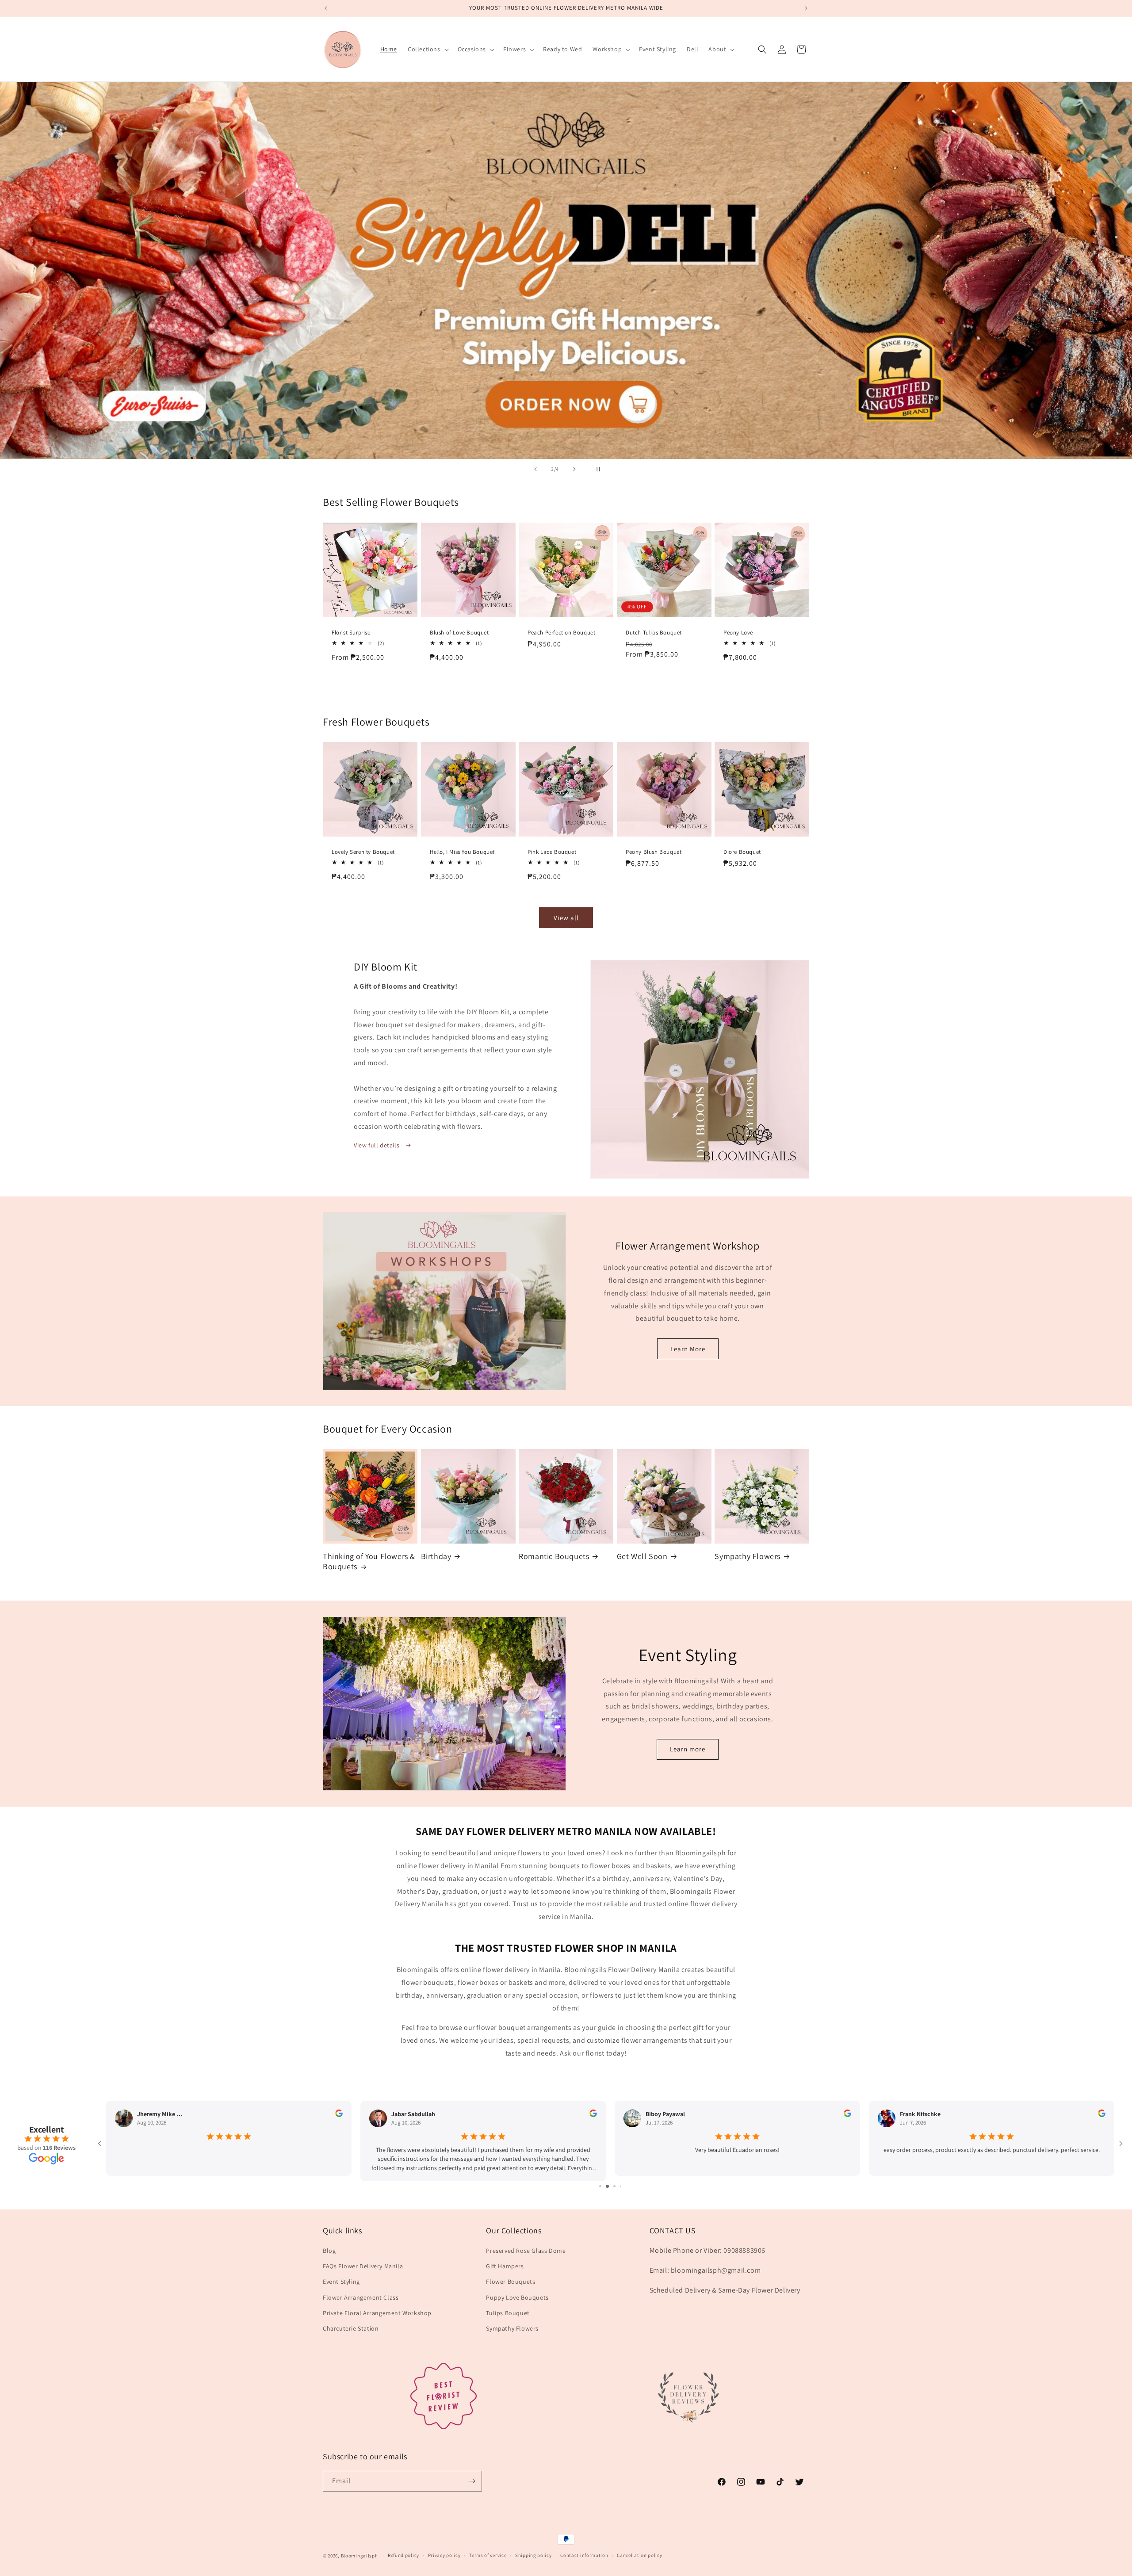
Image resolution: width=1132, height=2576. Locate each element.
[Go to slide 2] (603, 2186)
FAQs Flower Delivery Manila (363, 2266)
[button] (427, 49)
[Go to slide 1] (597, 2186)
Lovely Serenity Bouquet (363, 852)
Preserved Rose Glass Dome (526, 2251)
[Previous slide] (535, 469)
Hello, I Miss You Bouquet (462, 852)
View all (566, 918)
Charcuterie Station (351, 2328)
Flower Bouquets (511, 2282)
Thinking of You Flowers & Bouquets (369, 1561)
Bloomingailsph (359, 2556)
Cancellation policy (639, 2555)
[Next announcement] (806, 8)
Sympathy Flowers (748, 1556)
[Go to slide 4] (618, 2186)
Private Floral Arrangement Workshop (377, 2313)
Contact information (584, 2555)
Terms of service (488, 2555)
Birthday (436, 1556)
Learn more (688, 1749)
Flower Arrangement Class (361, 2297)
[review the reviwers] (339, 2115)
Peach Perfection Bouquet (561, 632)
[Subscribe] (472, 2481)
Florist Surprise (351, 632)
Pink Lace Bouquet (552, 852)
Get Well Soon (642, 1556)
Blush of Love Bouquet (459, 632)
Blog (329, 2251)
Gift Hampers (505, 2266)
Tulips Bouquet (508, 2313)
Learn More (688, 1349)
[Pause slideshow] (597, 469)
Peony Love (738, 632)
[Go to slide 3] (610, 2186)
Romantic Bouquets (554, 1556)
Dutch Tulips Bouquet (654, 632)
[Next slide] (574, 469)
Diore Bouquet (742, 852)
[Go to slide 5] (624, 2186)
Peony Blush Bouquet (654, 852)
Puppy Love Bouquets (517, 2297)
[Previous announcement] (326, 8)
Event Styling (341, 2282)
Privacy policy (444, 2555)
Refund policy (403, 2555)
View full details (377, 1145)
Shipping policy (533, 2555)
